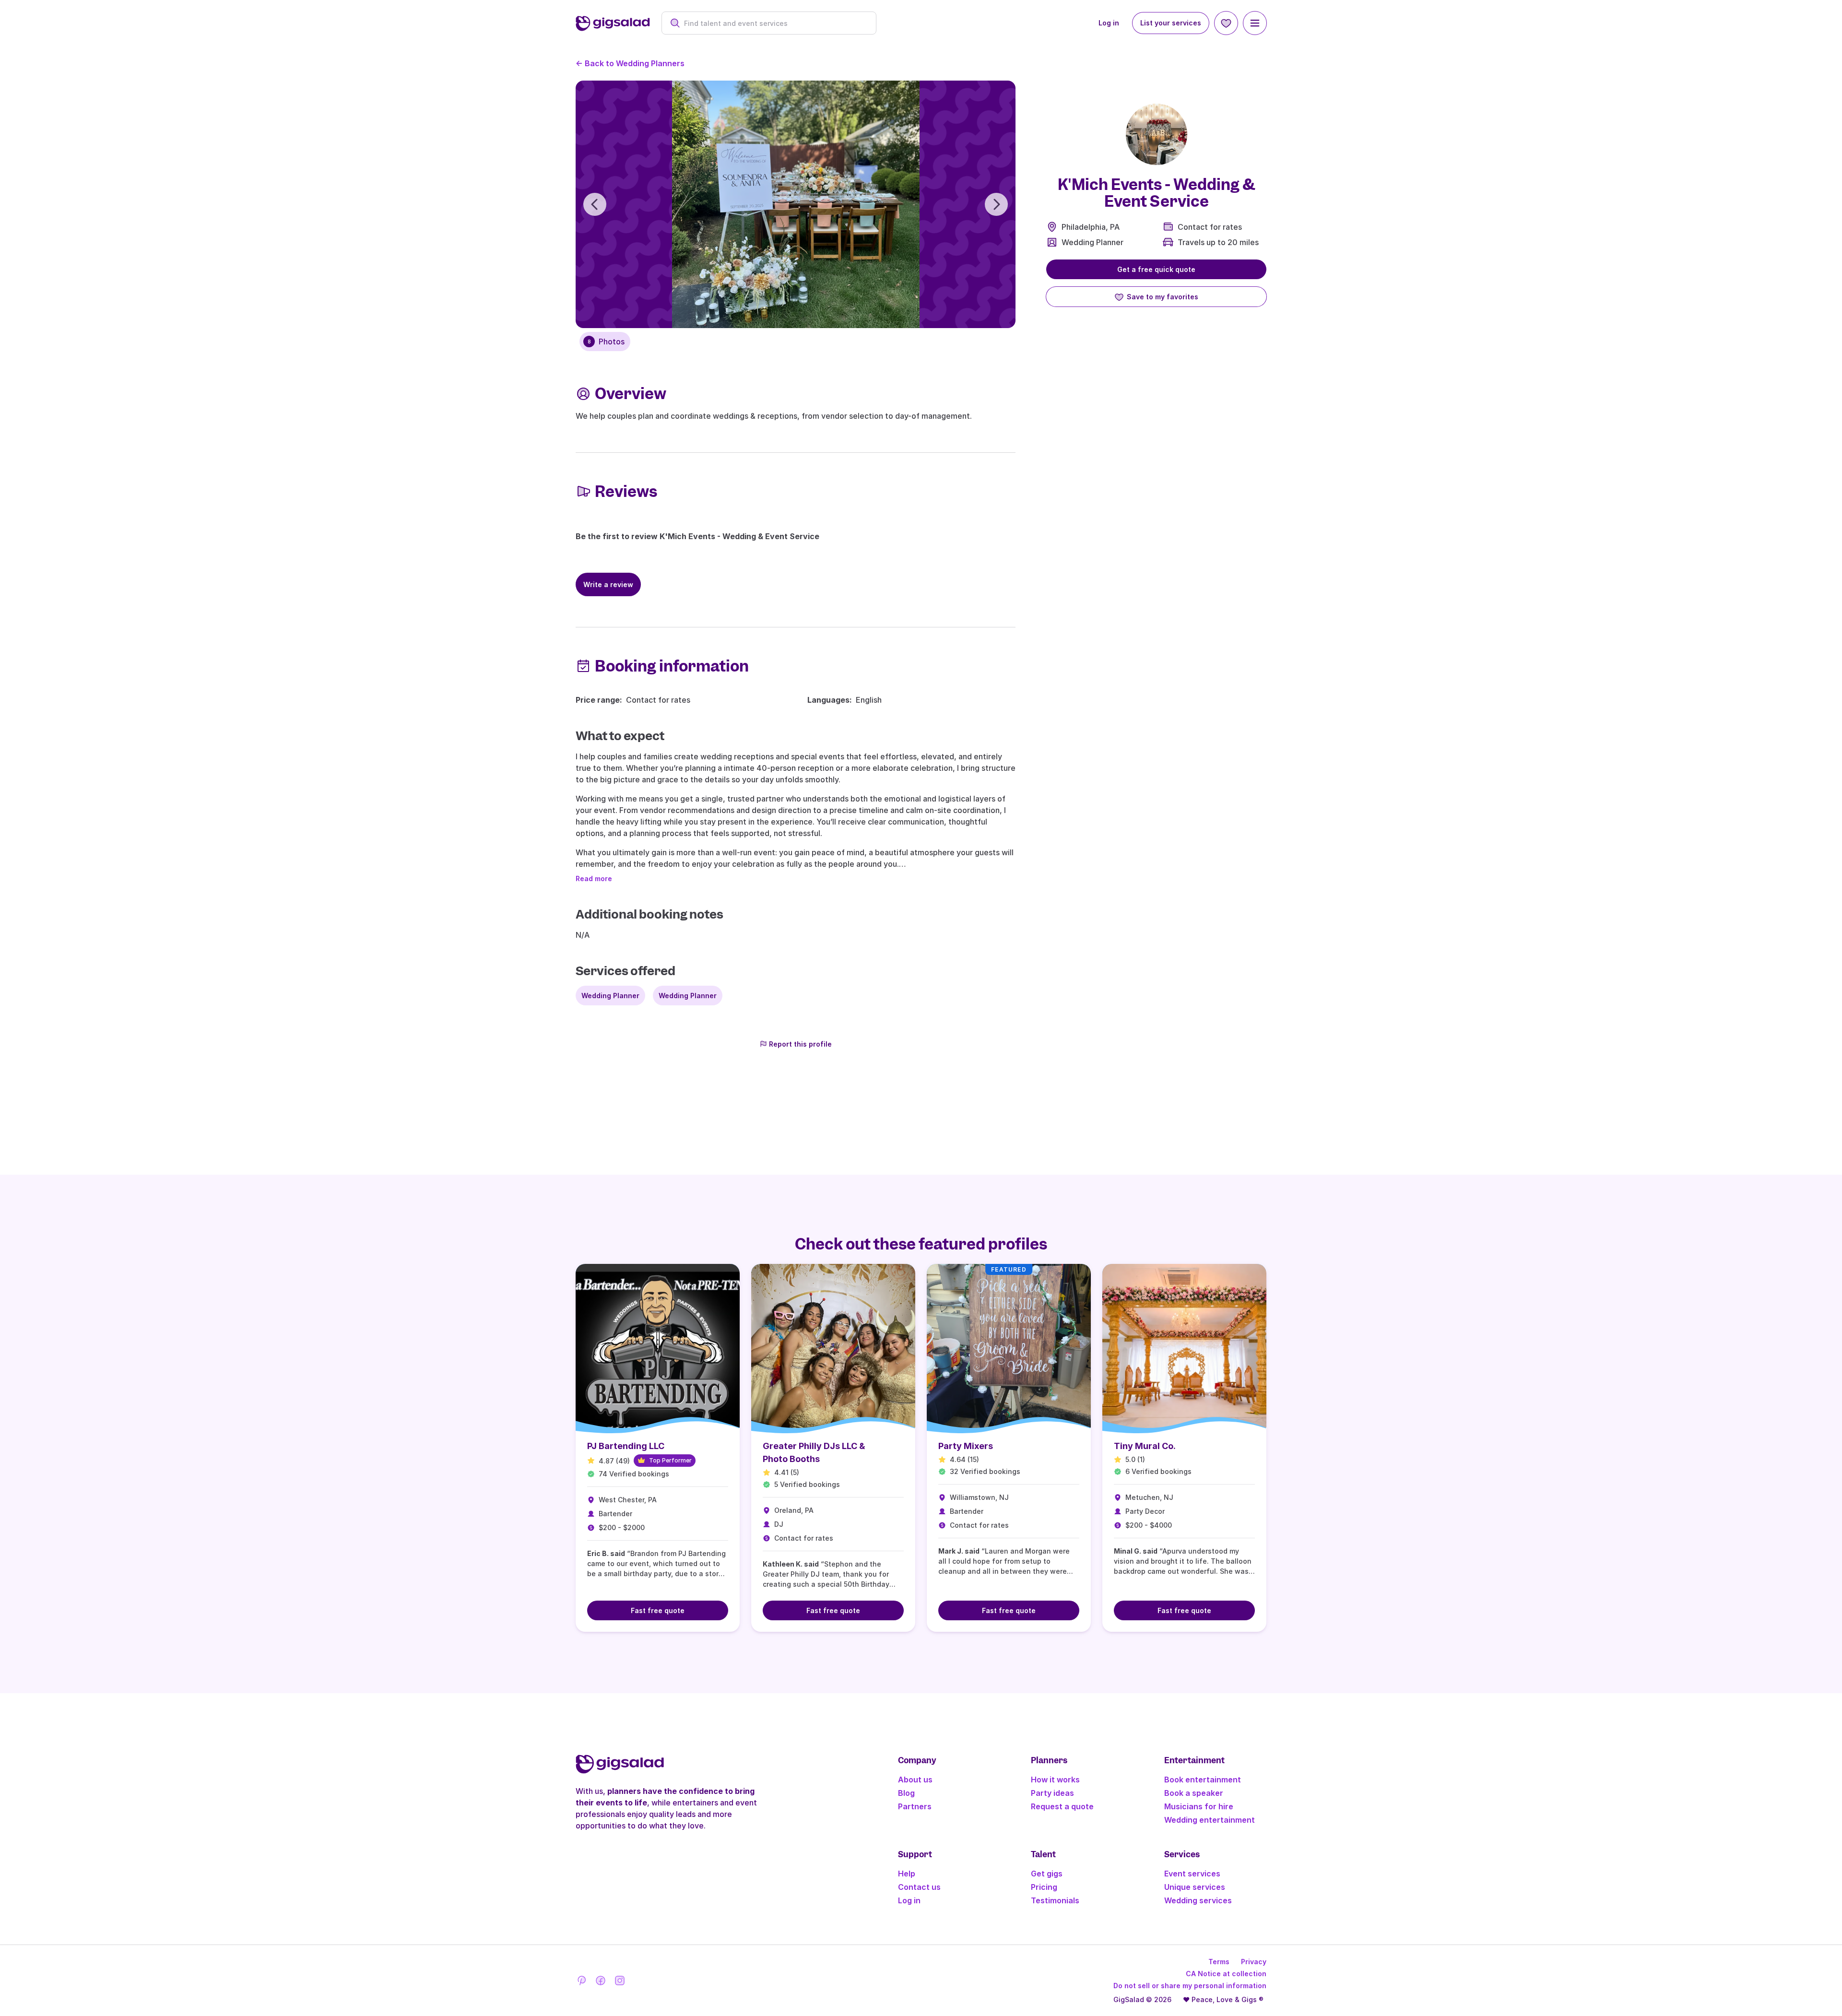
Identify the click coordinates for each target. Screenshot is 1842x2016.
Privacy (1254, 1962)
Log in (1109, 23)
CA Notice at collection (1226, 1974)
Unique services (1195, 1887)
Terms (1219, 1962)
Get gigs (1047, 1874)
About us (915, 1780)
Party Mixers (966, 1446)
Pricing (1044, 1887)
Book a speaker (1194, 1793)
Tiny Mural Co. (1145, 1446)
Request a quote (1062, 1806)
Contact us (919, 1887)
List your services (1171, 23)
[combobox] (774, 23)
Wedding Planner (1092, 242)
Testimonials (1055, 1900)
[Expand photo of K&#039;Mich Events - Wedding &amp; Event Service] (1157, 134)
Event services (1192, 1874)
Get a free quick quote (1156, 269)
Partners (915, 1806)
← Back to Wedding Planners (630, 63)
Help (907, 1874)
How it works (1055, 1780)
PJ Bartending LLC (626, 1446)
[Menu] (1255, 23)
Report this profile (800, 1044)
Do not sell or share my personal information (1190, 1986)
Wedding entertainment (1210, 1820)
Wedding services (1198, 1900)
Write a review (608, 584)
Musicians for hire (1199, 1806)
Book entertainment (1203, 1780)
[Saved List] (1226, 23)
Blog (906, 1793)
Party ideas (1052, 1793)
